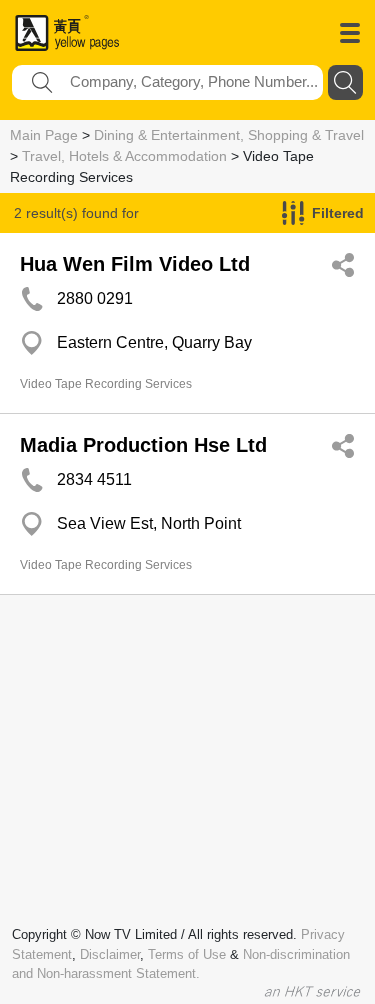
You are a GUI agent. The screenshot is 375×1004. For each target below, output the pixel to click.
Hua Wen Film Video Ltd (135, 264)
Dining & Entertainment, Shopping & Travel (229, 135)
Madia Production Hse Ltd (143, 445)
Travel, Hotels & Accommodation (124, 156)
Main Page (44, 135)
